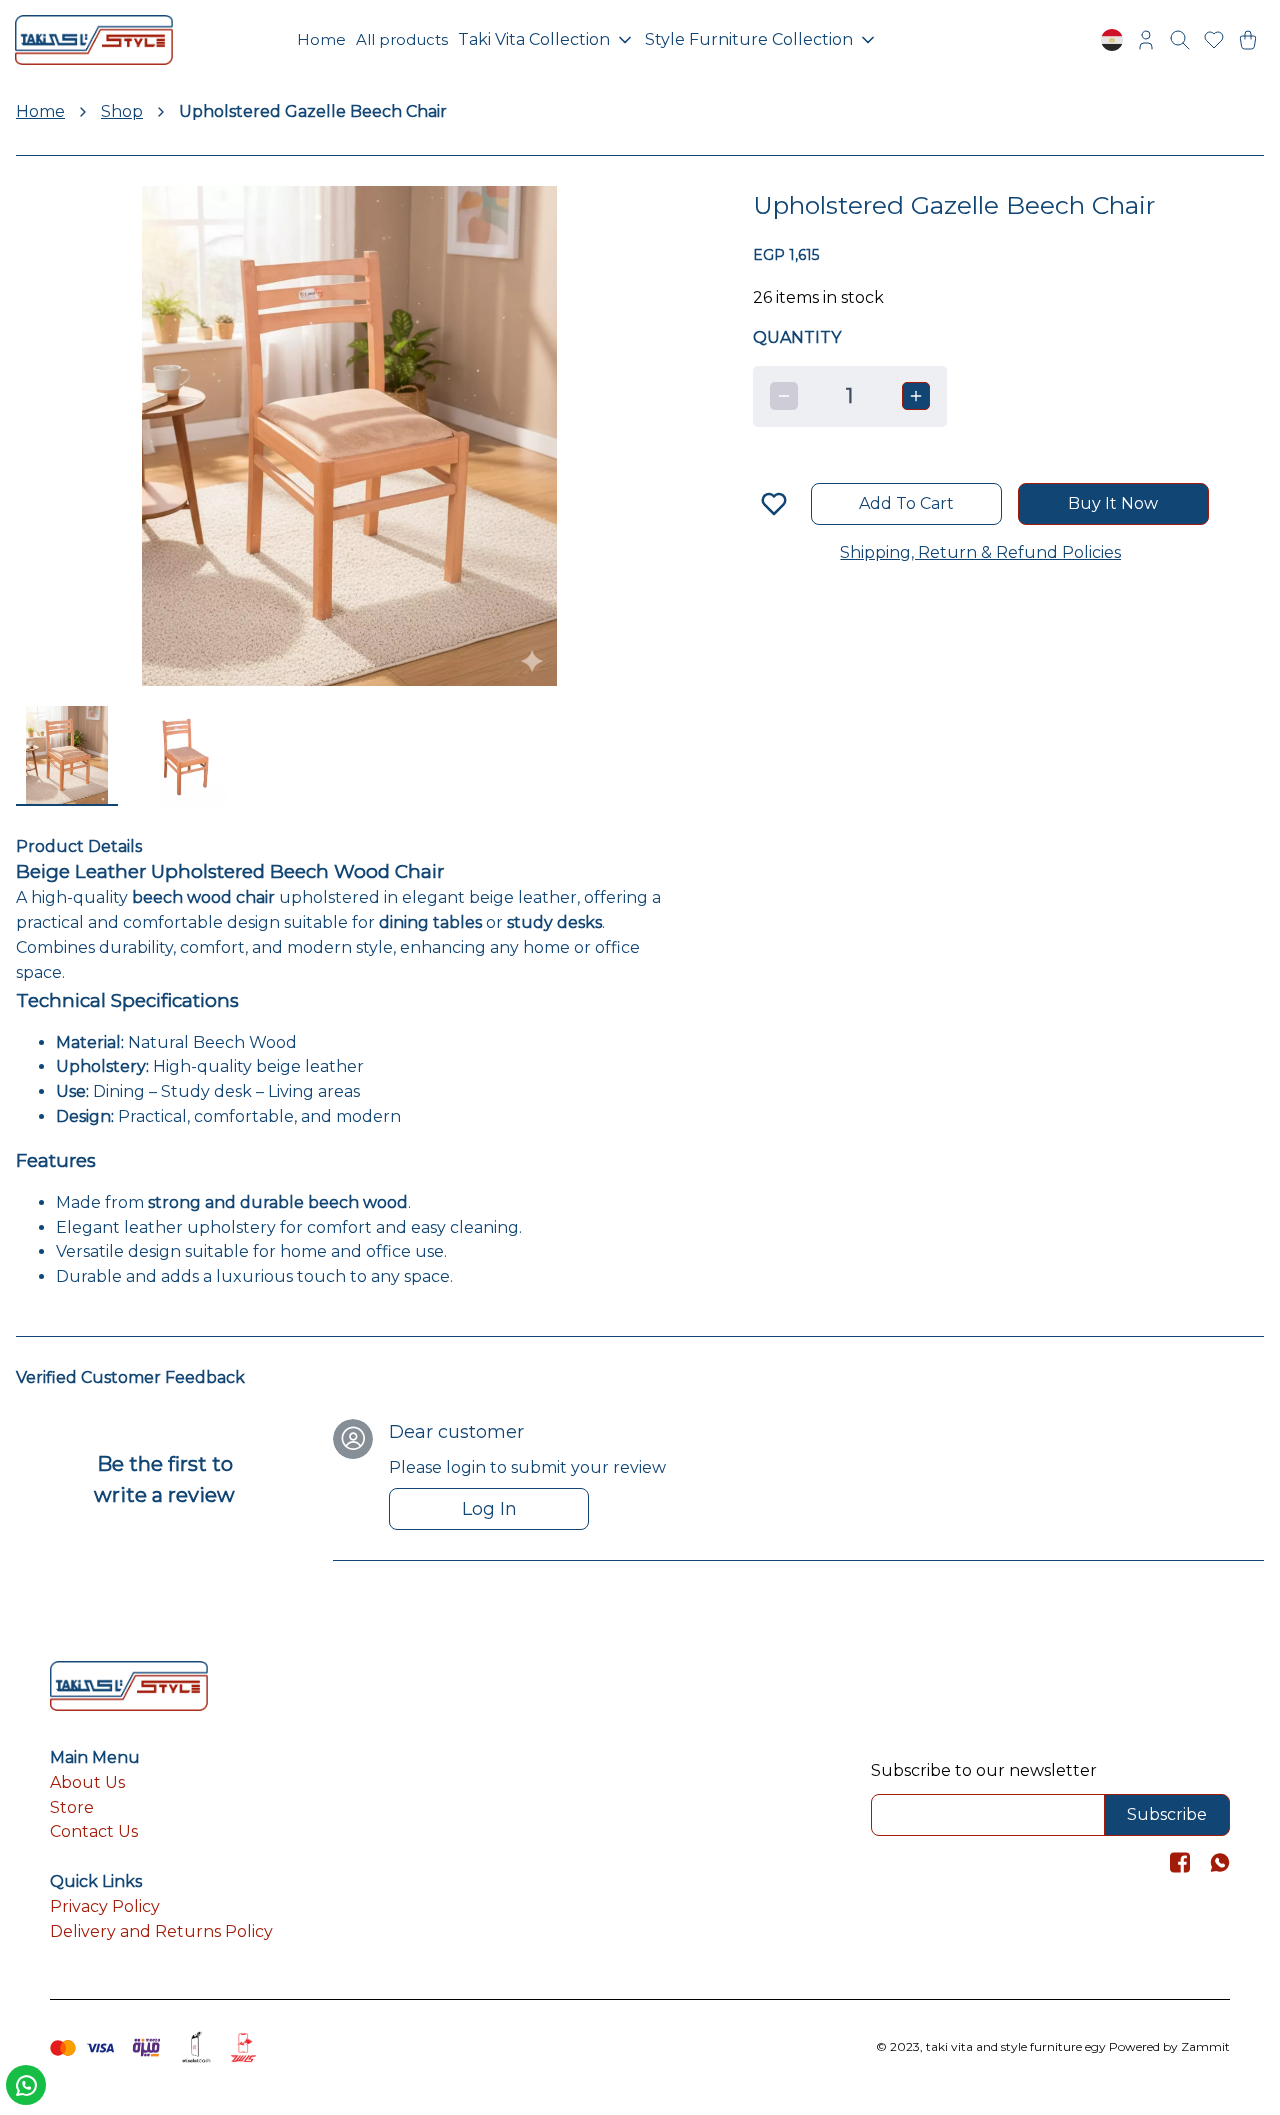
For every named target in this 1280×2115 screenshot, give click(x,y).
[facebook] (1180, 1862)
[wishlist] (1214, 40)
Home (40, 111)
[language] (1112, 40)
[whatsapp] (1220, 1862)
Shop (122, 111)
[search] (1180, 40)
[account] (1146, 40)
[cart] (1248, 40)
